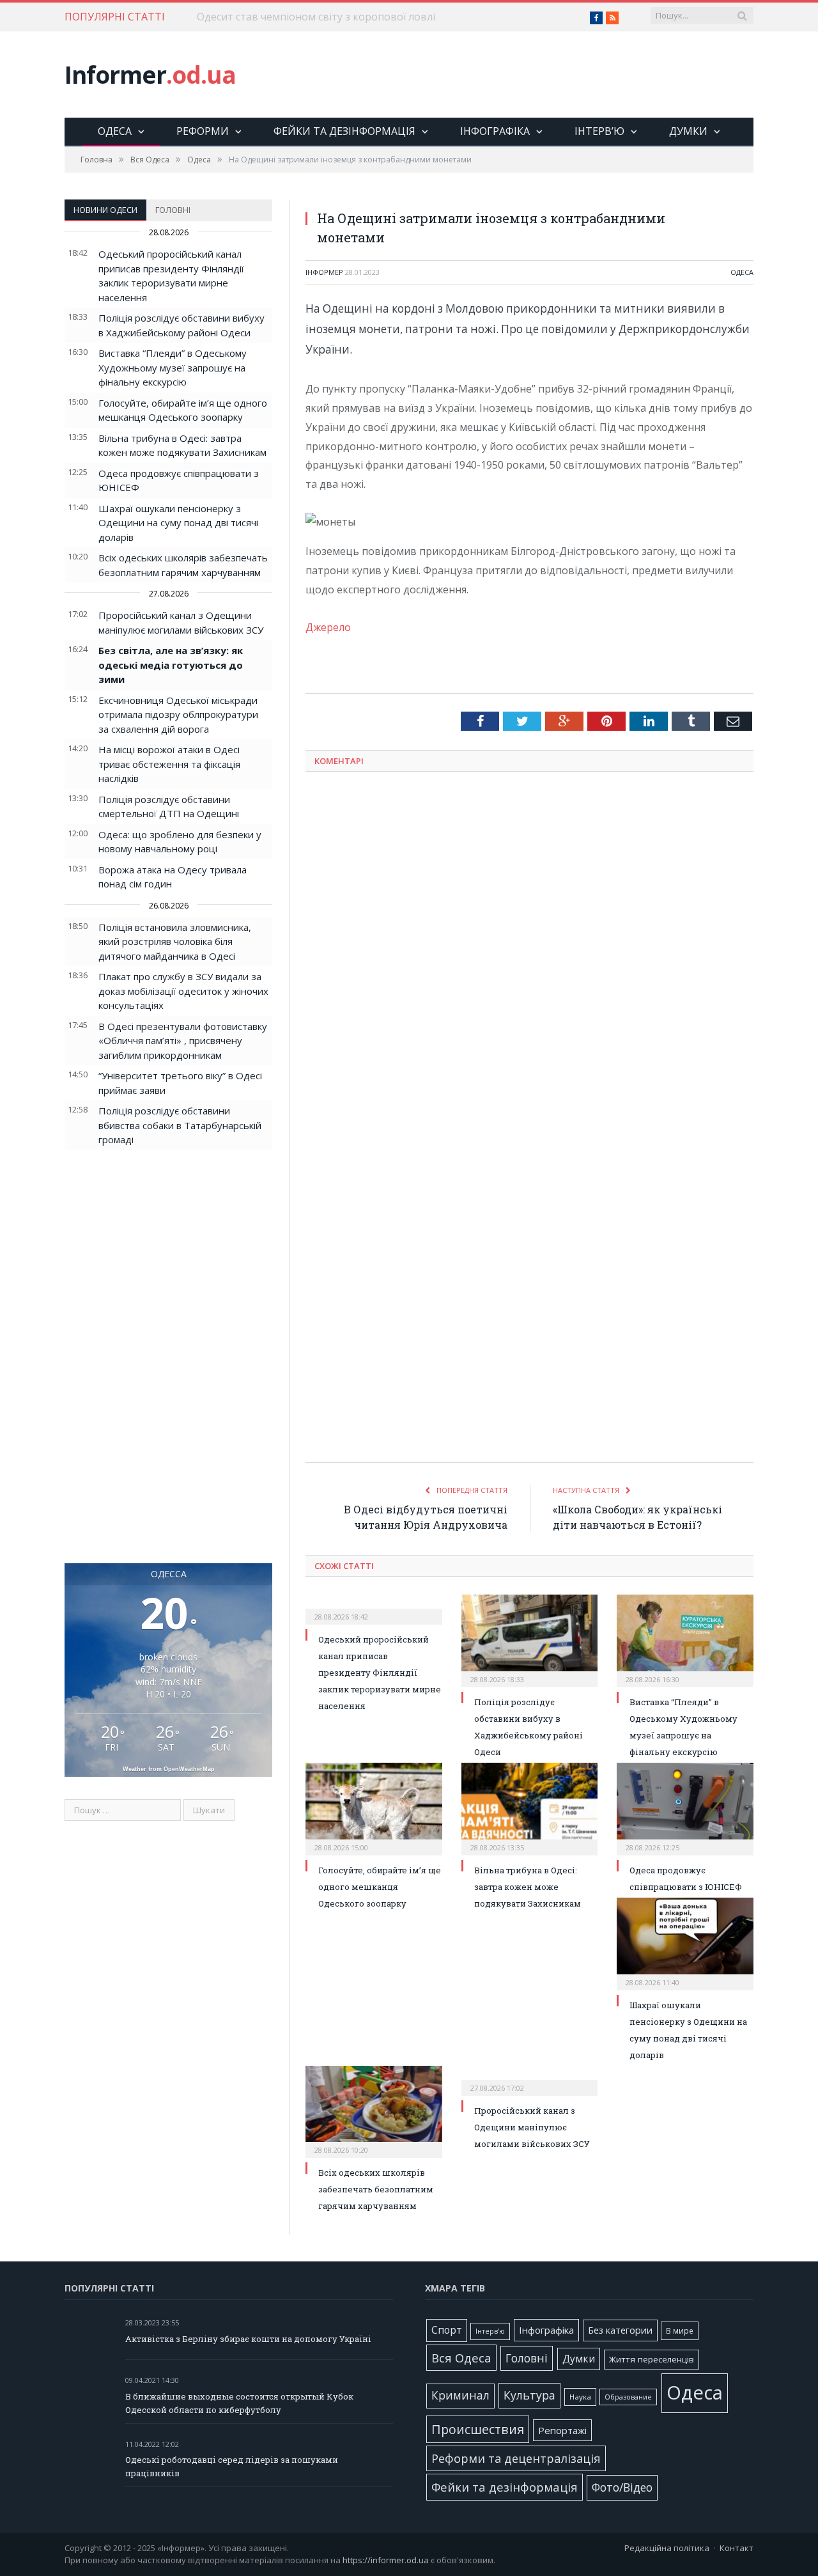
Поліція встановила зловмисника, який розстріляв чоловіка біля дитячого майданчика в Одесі (175, 941)
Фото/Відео (622, 2487)
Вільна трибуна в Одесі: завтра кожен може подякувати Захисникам (528, 1887)
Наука (580, 2397)
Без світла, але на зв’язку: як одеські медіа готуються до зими (171, 665)
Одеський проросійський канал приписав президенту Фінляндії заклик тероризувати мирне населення (380, 1673)
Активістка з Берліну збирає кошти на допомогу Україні (248, 2339)
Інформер (324, 272)
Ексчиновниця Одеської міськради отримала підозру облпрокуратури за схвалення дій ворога (178, 714)
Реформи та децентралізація (516, 2458)
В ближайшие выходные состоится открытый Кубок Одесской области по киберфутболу (239, 2403)
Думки (688, 131)
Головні (173, 210)
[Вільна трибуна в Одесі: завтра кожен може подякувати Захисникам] (530, 1807)
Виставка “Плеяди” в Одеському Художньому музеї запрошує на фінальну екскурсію (173, 367)
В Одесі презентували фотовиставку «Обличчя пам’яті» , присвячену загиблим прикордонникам (183, 1041)
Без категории (620, 2330)
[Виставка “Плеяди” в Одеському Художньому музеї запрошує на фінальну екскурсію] (685, 1639)
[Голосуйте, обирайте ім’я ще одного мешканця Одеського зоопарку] (374, 1807)
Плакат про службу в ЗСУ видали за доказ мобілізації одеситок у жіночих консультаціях (183, 991)
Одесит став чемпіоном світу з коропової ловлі (316, 17)
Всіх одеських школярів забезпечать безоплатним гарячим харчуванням (376, 2189)
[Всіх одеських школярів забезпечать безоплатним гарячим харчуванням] (374, 2111)
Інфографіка (495, 131)
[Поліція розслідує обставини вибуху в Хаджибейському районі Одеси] (530, 1639)
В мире (680, 2330)
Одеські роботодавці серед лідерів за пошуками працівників (232, 2466)
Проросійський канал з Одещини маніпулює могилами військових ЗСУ (532, 2127)
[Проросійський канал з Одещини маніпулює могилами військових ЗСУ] (530, 2079)
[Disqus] (529, 949)
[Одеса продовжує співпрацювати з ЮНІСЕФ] (685, 1807)
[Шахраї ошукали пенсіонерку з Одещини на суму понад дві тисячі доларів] (685, 1942)
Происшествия (478, 2429)
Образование (628, 2397)
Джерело (328, 627)
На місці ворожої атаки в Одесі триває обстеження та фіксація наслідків (169, 764)
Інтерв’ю (599, 131)
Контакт (737, 2548)
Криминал (460, 2395)
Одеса (115, 131)
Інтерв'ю (490, 2331)
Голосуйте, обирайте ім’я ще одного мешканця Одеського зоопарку (380, 1887)
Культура (529, 2395)
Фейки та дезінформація (344, 131)
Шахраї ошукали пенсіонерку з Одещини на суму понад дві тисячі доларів (178, 523)
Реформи (203, 131)
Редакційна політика (667, 2548)
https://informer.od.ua (386, 2560)
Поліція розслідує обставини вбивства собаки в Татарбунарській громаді (180, 1125)
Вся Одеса (461, 2358)
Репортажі (562, 2430)
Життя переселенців (652, 2359)
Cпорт (447, 2330)
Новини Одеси (105, 210)
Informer (150, 74)
